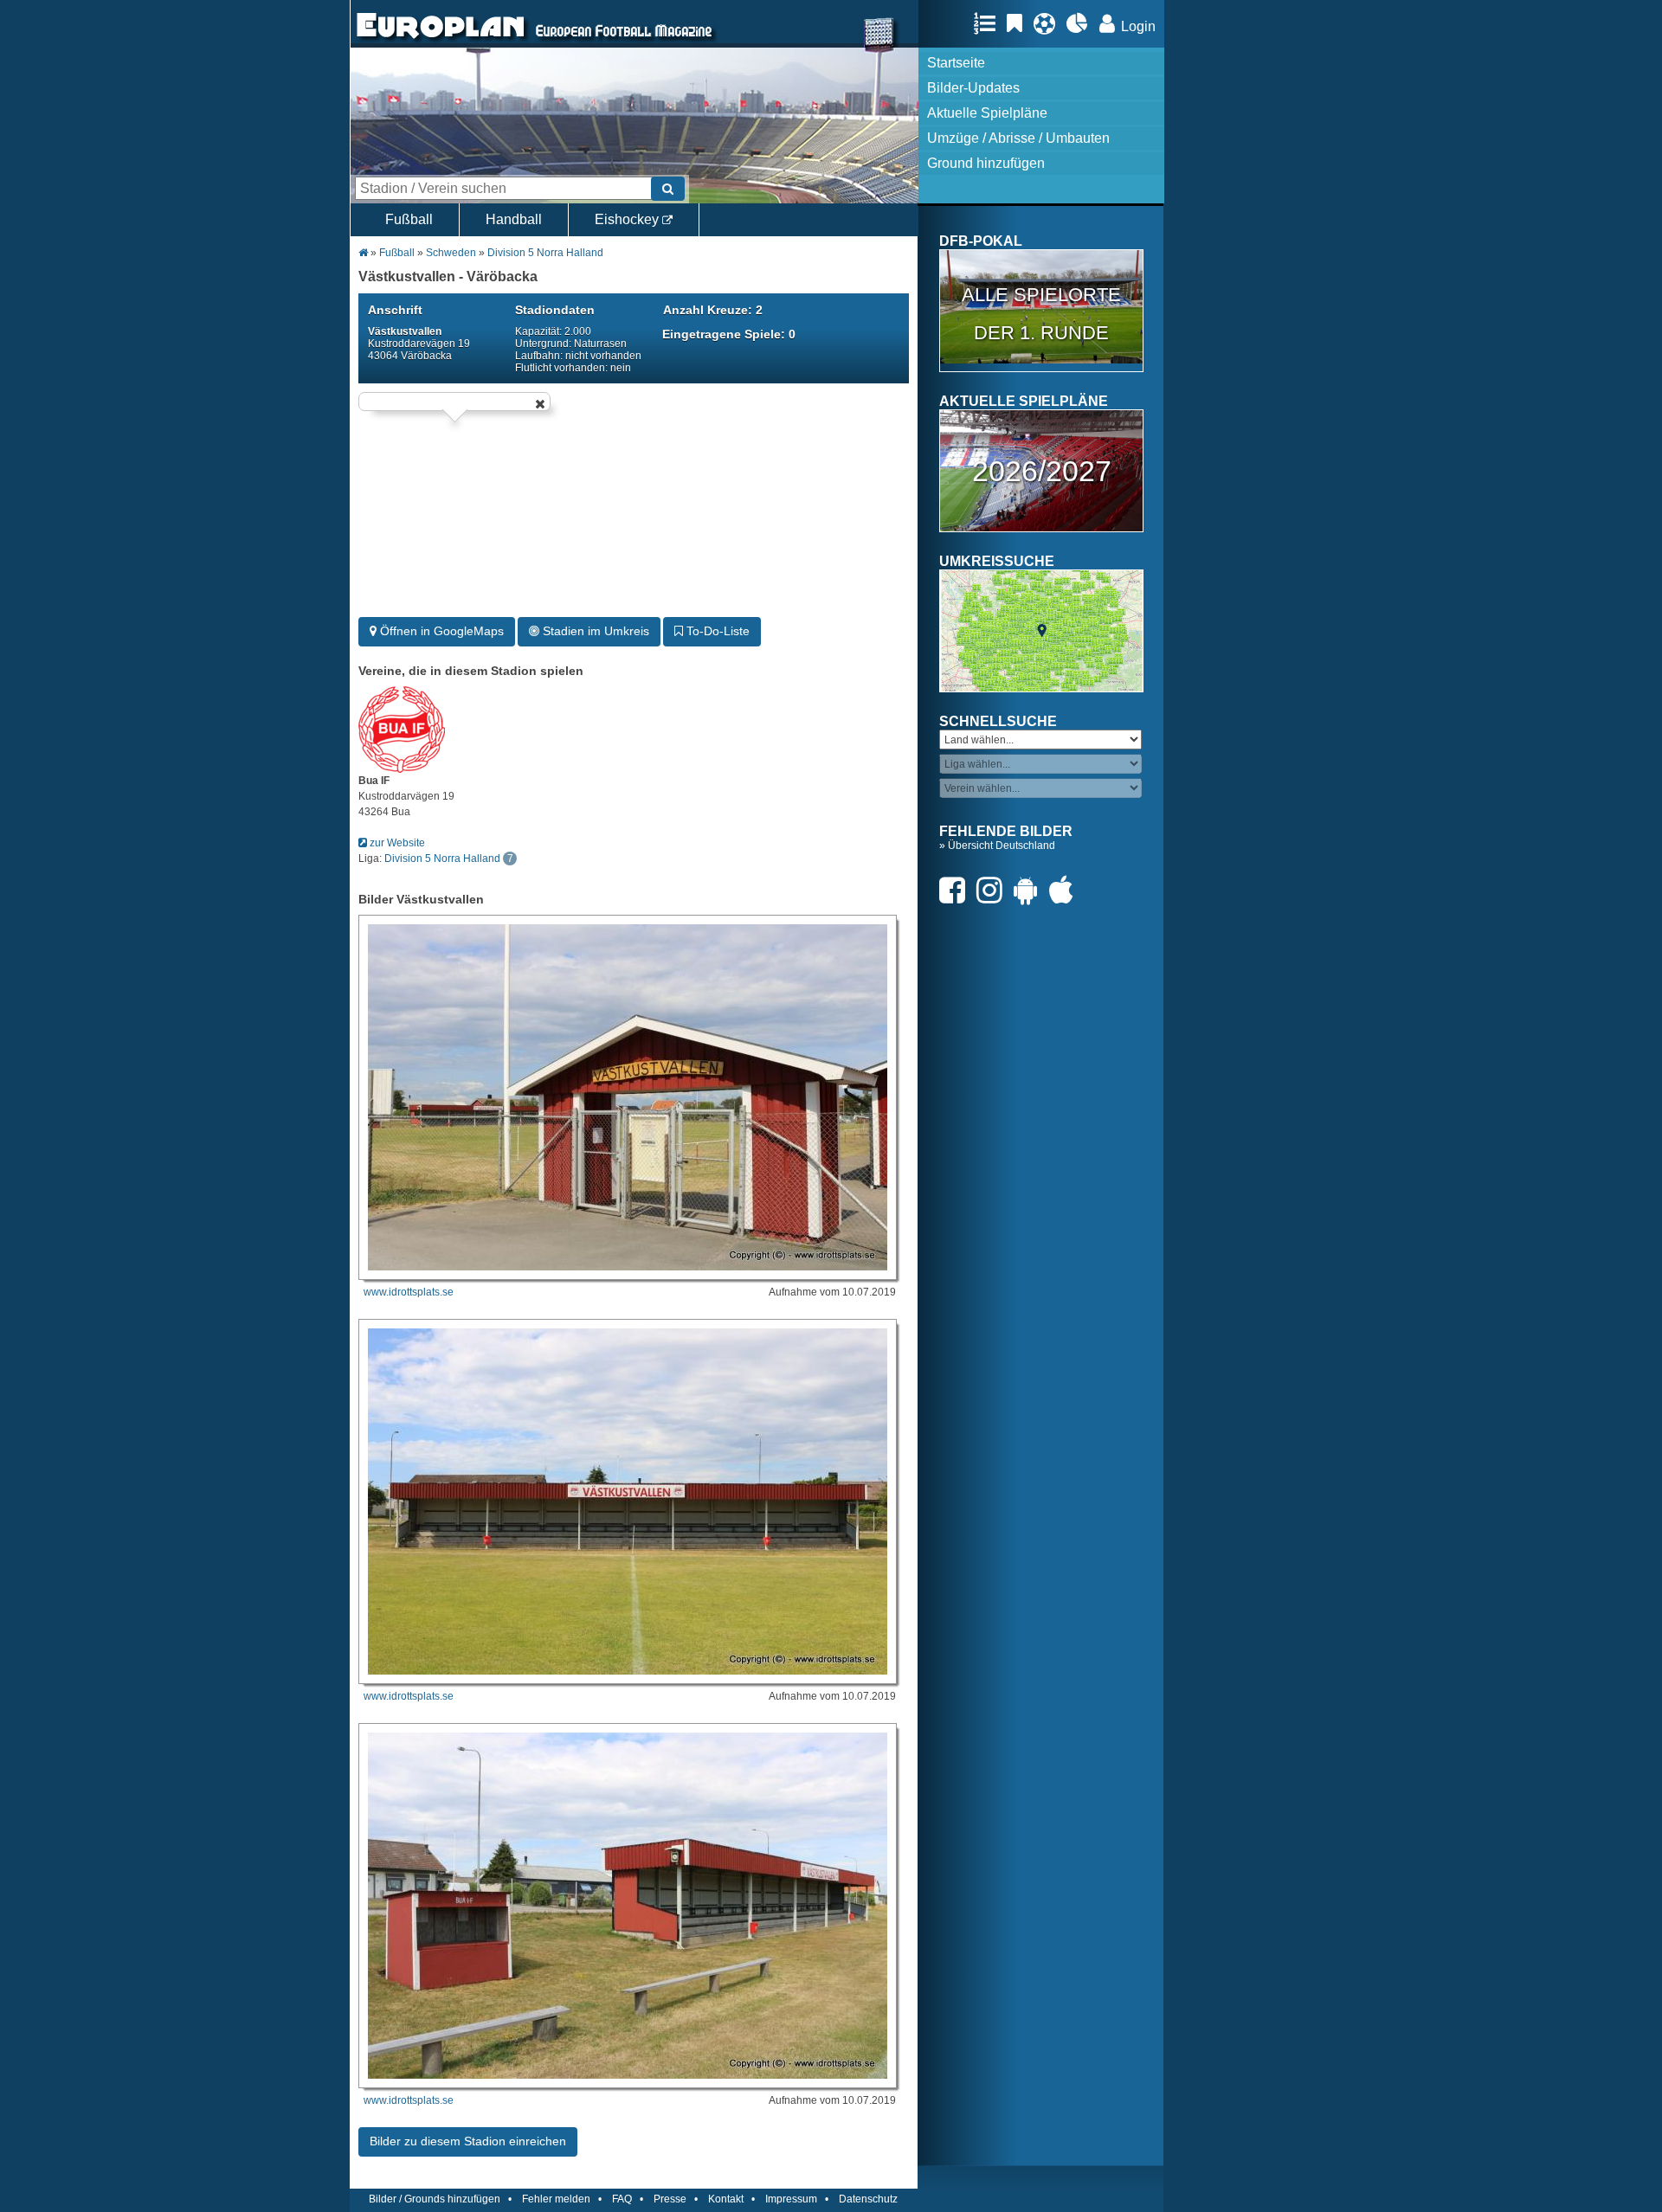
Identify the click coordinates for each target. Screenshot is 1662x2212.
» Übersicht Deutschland (997, 846)
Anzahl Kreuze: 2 (713, 310)
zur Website (396, 843)
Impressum (791, 2199)
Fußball (409, 219)
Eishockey (628, 219)
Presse (670, 2199)
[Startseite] (441, 40)
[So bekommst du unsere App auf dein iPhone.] (1066, 890)
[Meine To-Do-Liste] (1019, 23)
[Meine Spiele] (1049, 23)
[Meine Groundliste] (989, 23)
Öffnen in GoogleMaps (440, 631)
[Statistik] (1082, 23)
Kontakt (726, 2199)
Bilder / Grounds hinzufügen (435, 2199)
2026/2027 (1042, 471)
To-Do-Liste (716, 631)
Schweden (451, 253)
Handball (514, 219)
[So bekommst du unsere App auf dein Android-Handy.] (1030, 890)
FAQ (622, 2199)
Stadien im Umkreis (594, 631)
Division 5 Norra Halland (545, 253)
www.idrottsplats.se (409, 1292)
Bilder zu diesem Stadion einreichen (468, 2141)
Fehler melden (556, 2199)
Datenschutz (868, 2199)
